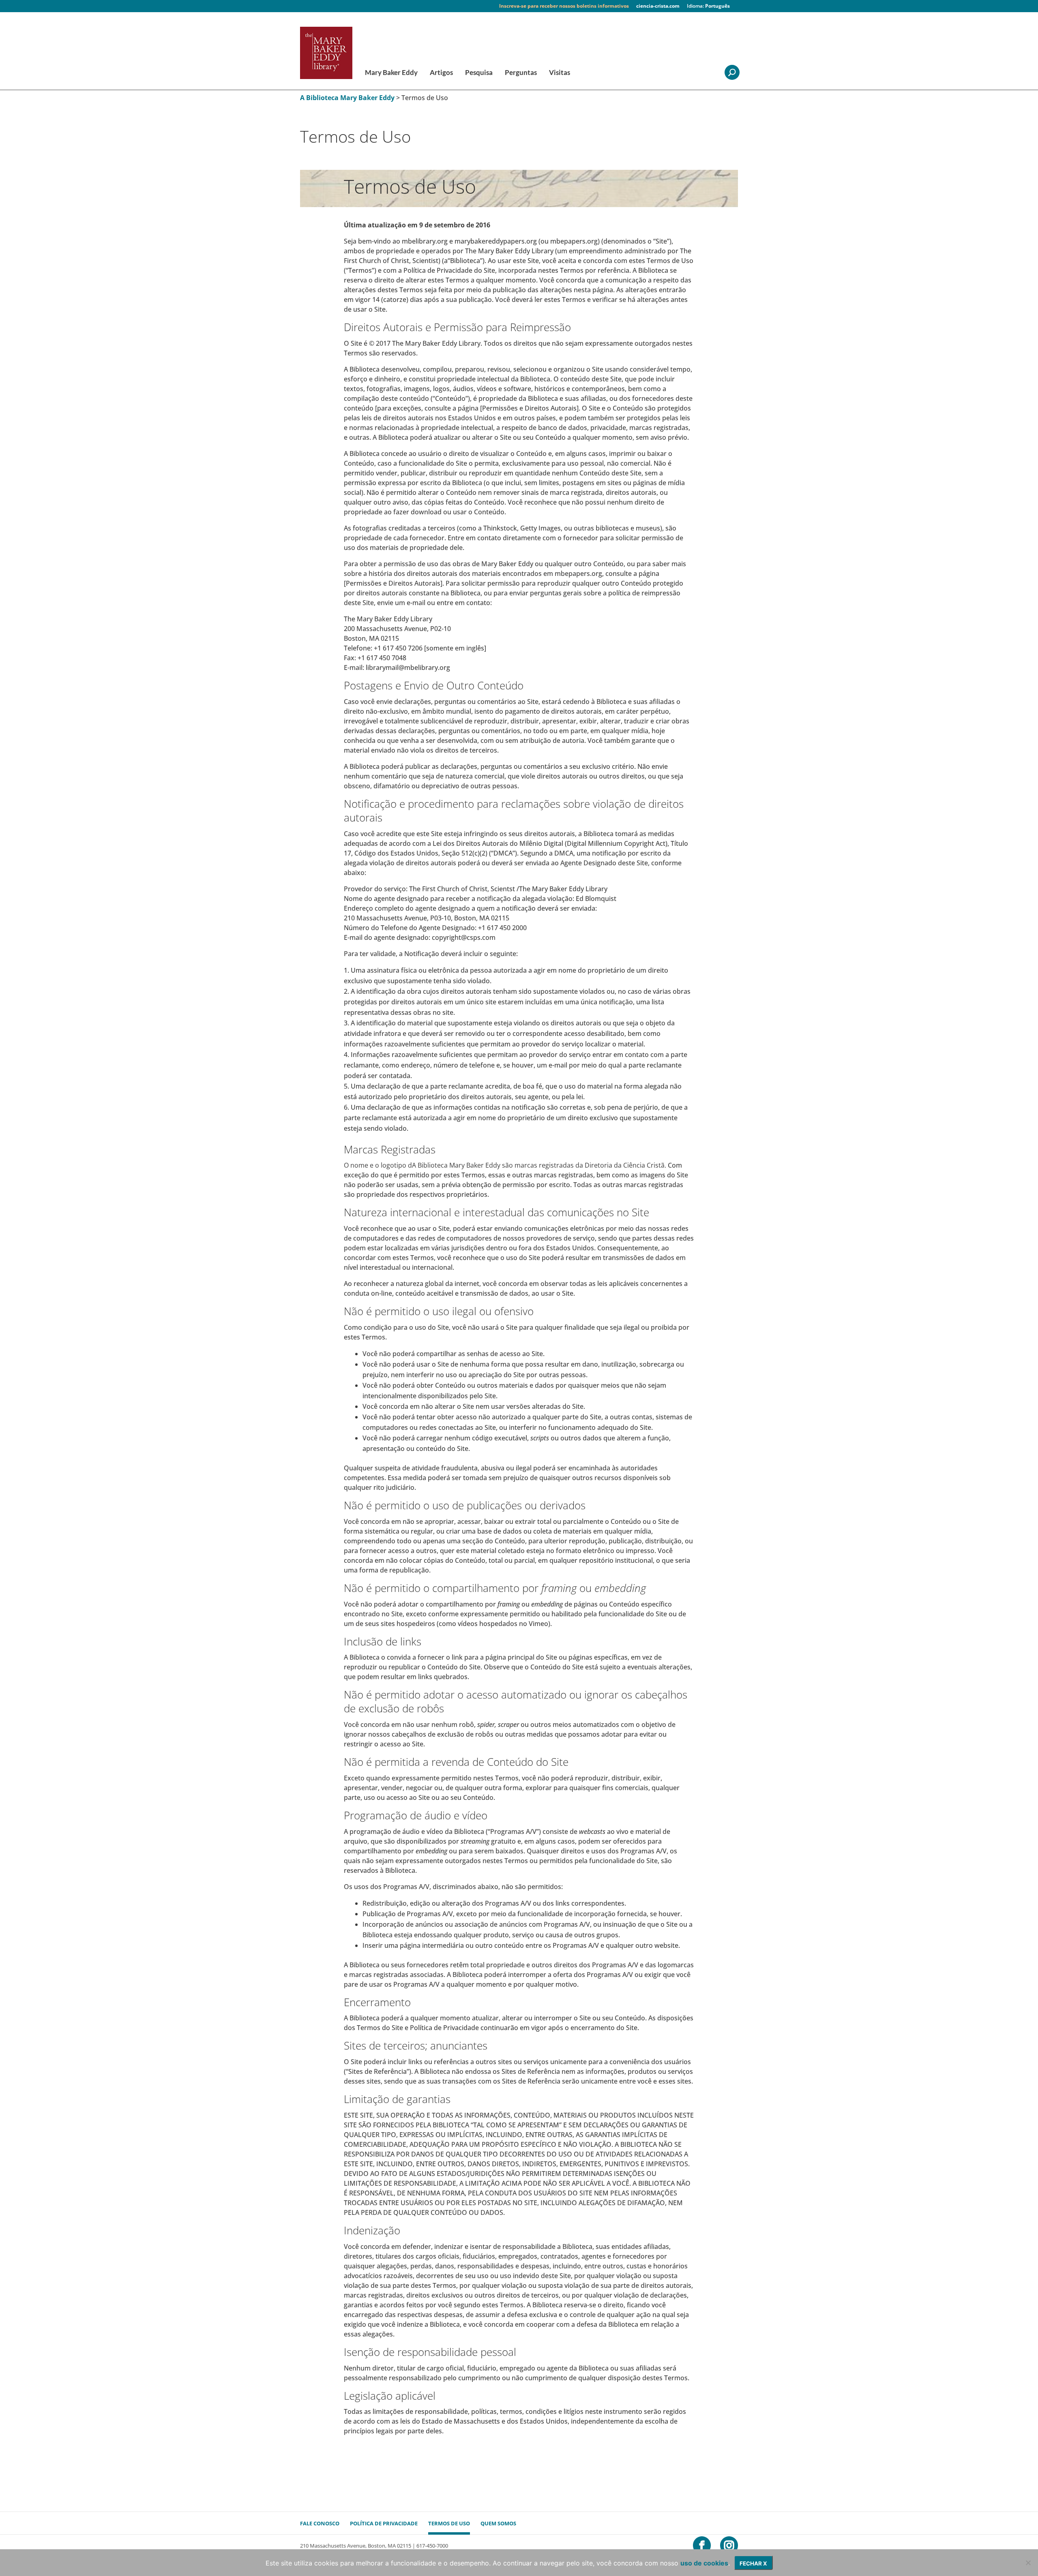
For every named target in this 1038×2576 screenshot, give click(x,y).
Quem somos (498, 2523)
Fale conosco (320, 2523)
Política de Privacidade (384, 2523)
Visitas (560, 73)
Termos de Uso (449, 2523)
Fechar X (753, 2563)
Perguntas (521, 73)
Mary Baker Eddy (391, 73)
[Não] (1028, 2563)
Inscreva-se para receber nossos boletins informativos (564, 6)
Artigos (441, 73)
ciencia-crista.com (658, 6)
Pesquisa (479, 73)
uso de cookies (704, 2563)
